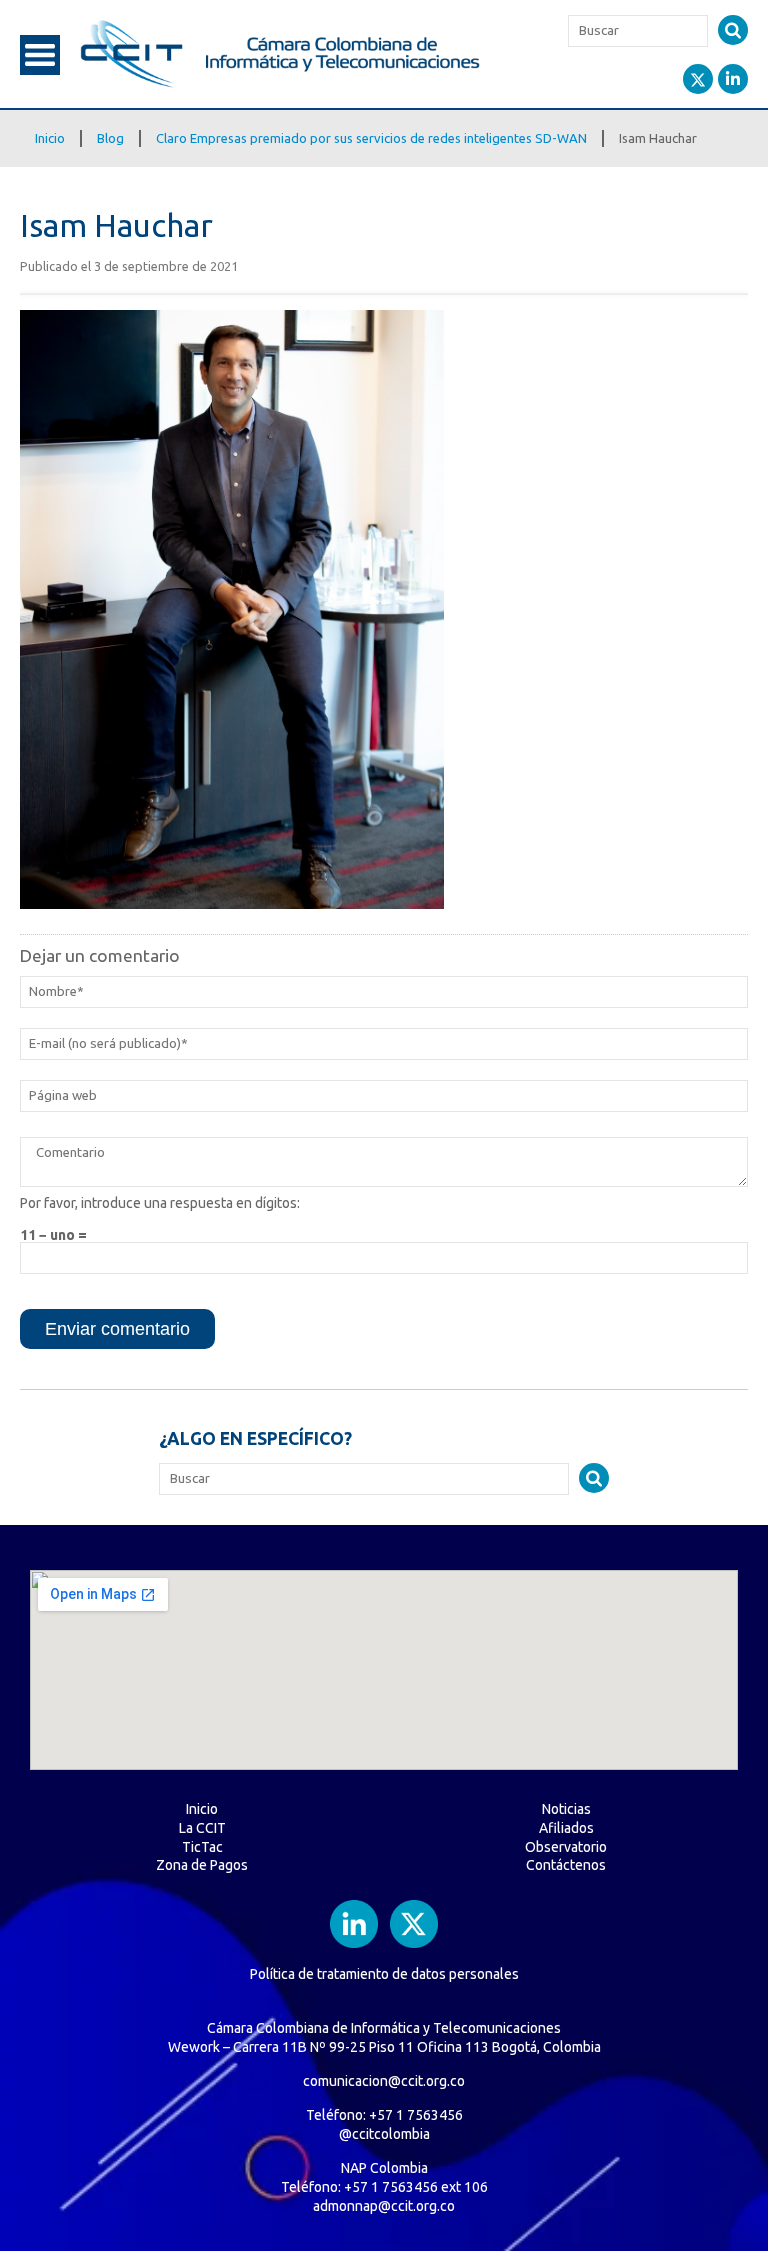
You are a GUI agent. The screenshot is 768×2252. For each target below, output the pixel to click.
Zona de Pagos (202, 1865)
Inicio (50, 138)
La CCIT (202, 1828)
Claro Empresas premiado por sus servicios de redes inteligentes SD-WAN (371, 138)
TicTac (202, 1847)
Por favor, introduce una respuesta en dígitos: (160, 1203)
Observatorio (566, 1847)
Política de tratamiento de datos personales (384, 1974)
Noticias (566, 1809)
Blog (110, 138)
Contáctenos (566, 1865)
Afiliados (566, 1828)
